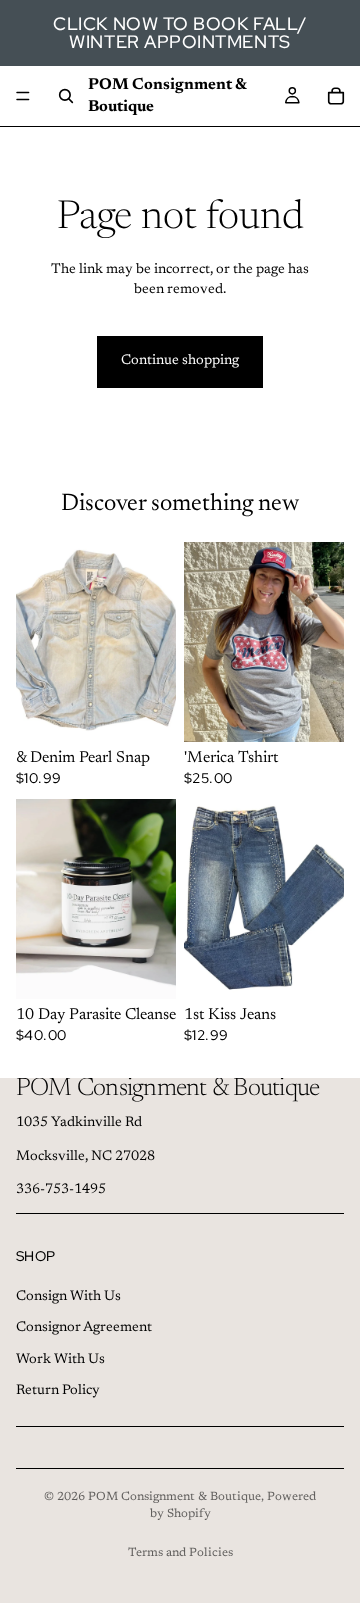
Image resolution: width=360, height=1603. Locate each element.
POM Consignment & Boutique (174, 1497)
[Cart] (336, 96)
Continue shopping (180, 361)
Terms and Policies (180, 1553)
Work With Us (60, 1359)
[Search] (66, 96)
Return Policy (58, 1391)
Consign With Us (68, 1296)
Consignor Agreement (84, 1328)
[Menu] (23, 96)
